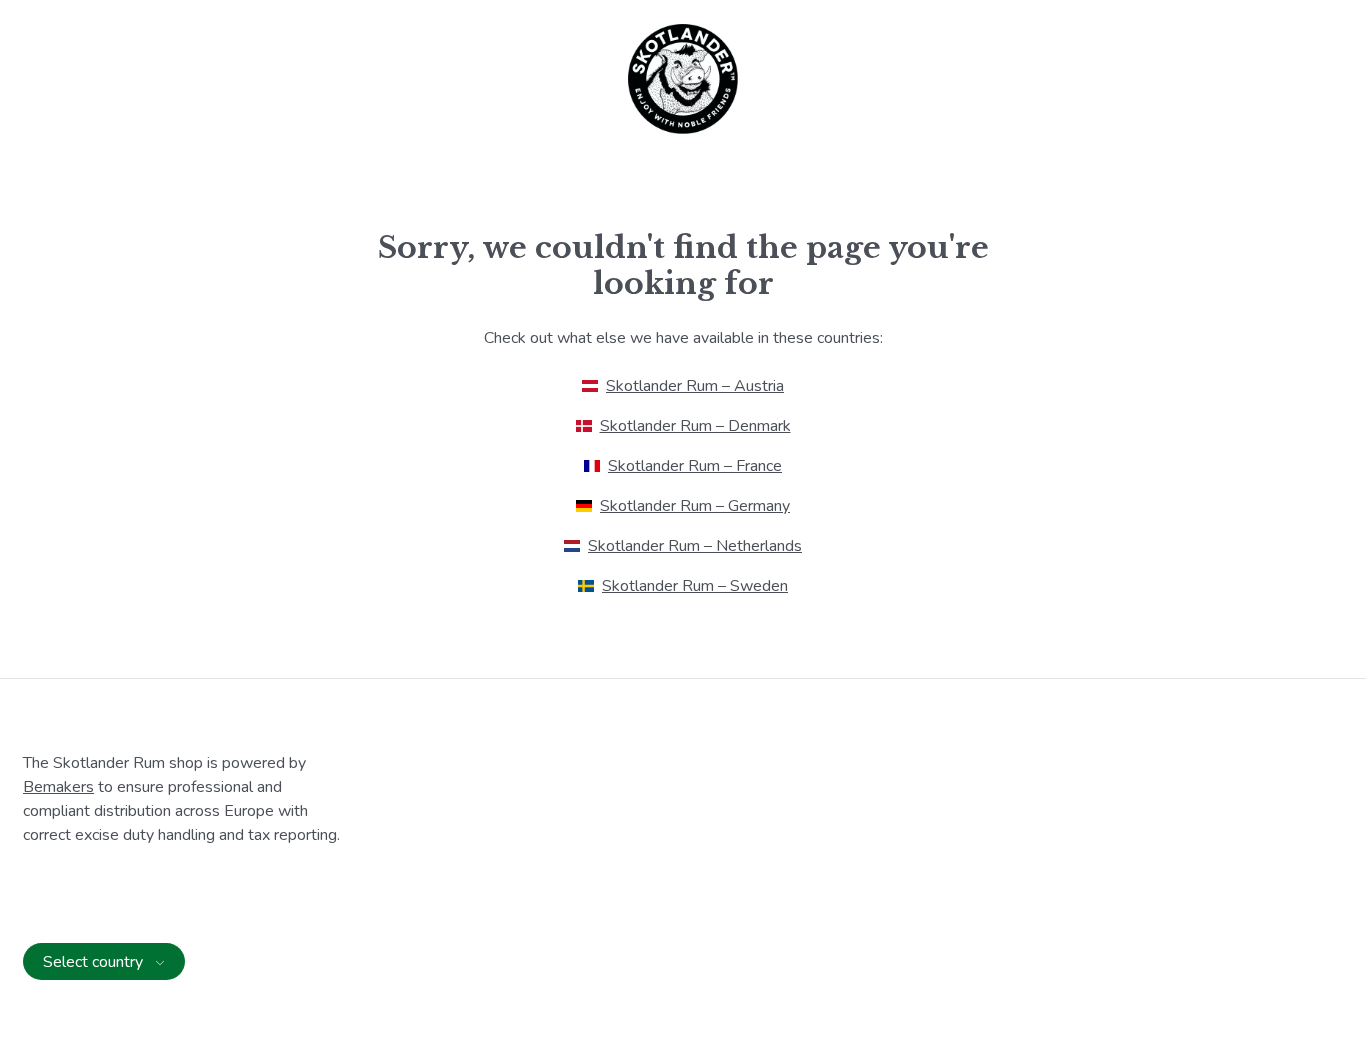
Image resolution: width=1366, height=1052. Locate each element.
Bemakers (58, 787)
